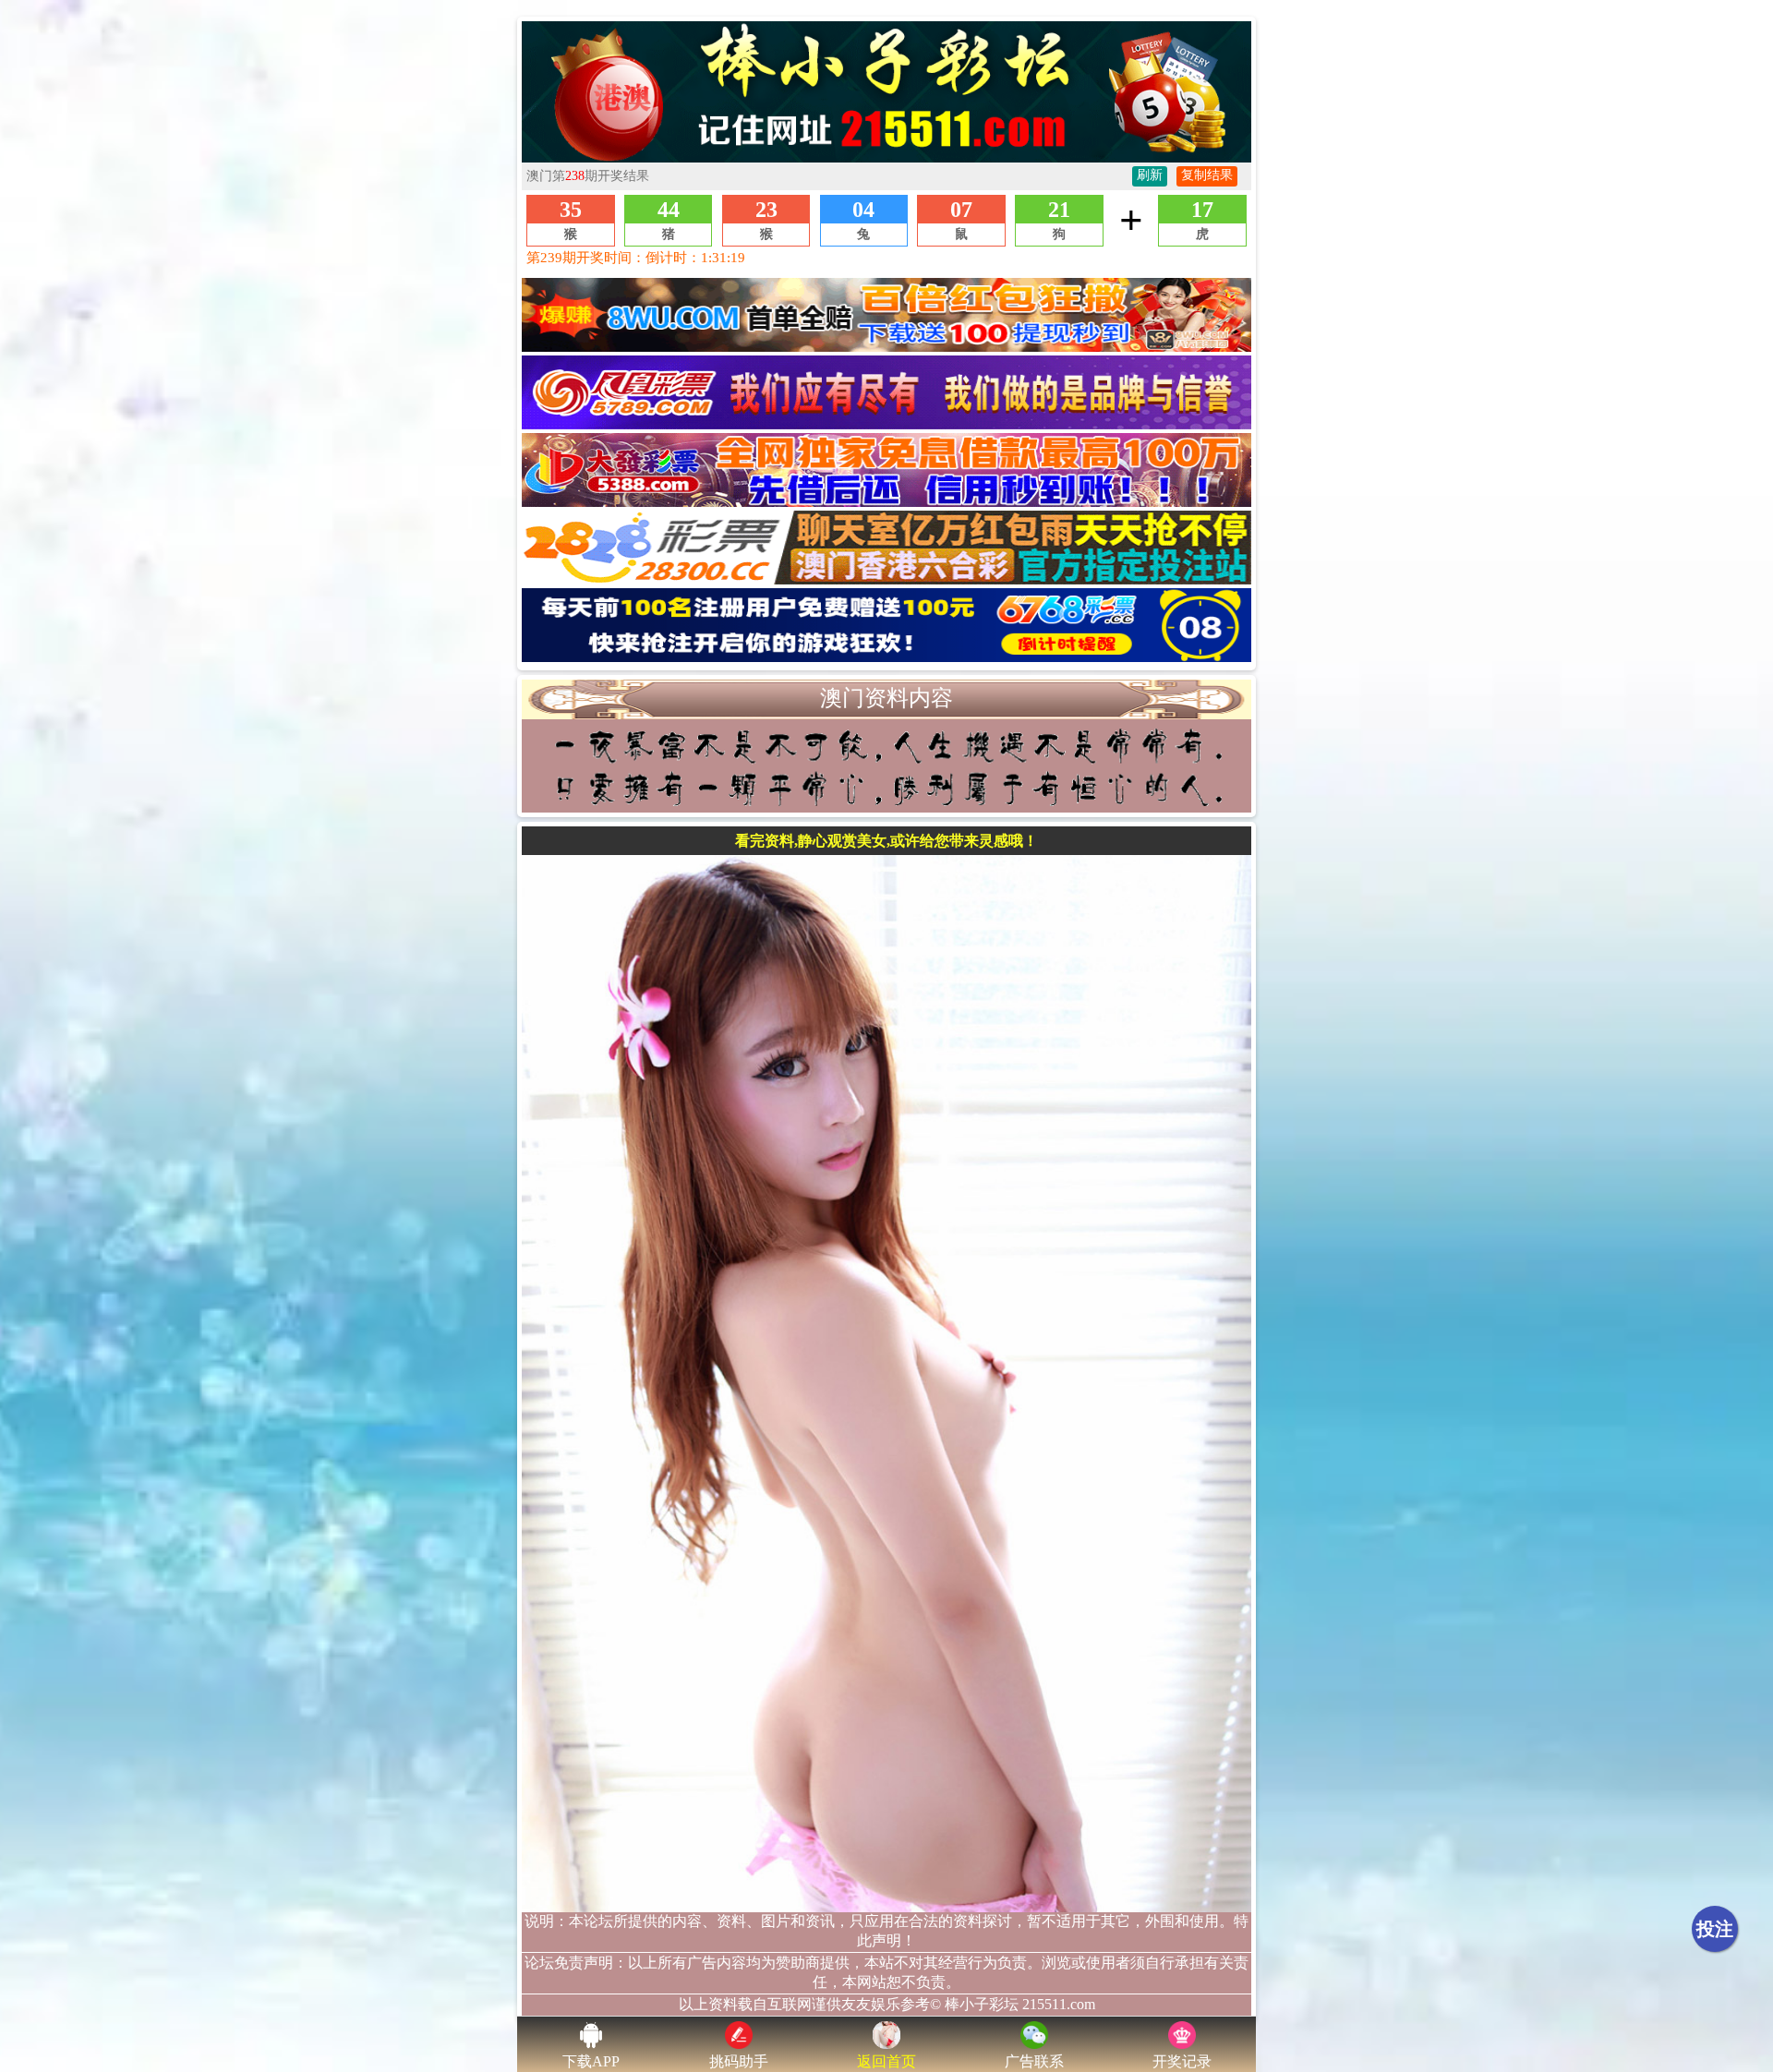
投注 (1715, 1929)
